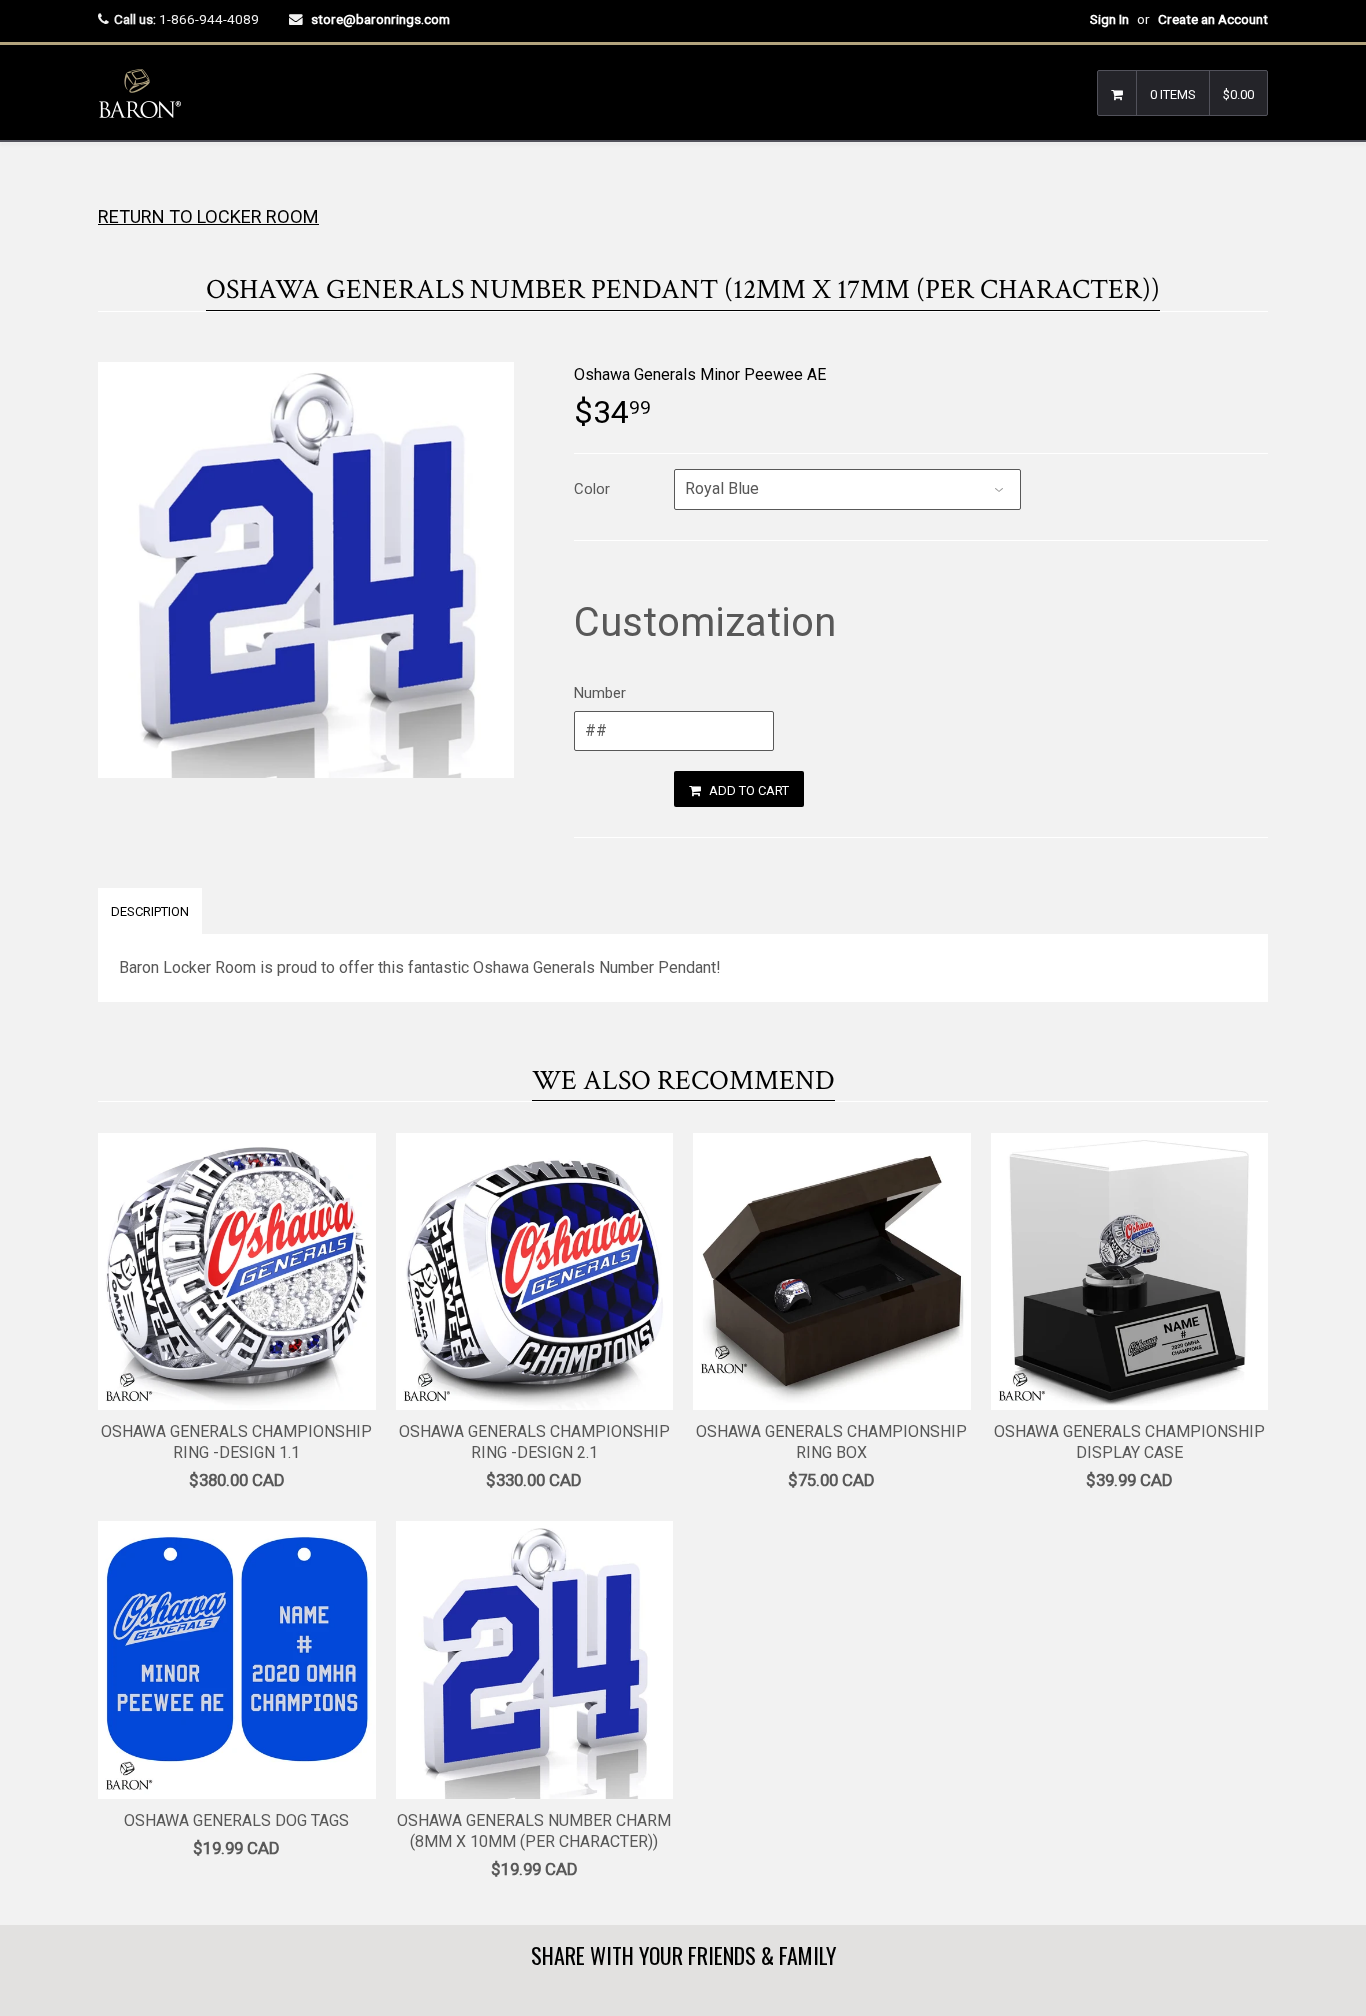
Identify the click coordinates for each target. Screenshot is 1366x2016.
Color (592, 489)
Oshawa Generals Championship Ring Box (831, 1442)
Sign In (1109, 19)
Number (600, 693)
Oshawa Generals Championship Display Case (1129, 1442)
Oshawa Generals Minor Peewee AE (700, 374)
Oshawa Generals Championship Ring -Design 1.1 (236, 1442)
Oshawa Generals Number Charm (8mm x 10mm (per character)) (534, 1831)
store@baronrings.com (380, 19)
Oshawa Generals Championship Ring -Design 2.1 (534, 1442)
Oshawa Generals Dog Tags (236, 1820)
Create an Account (1213, 19)
